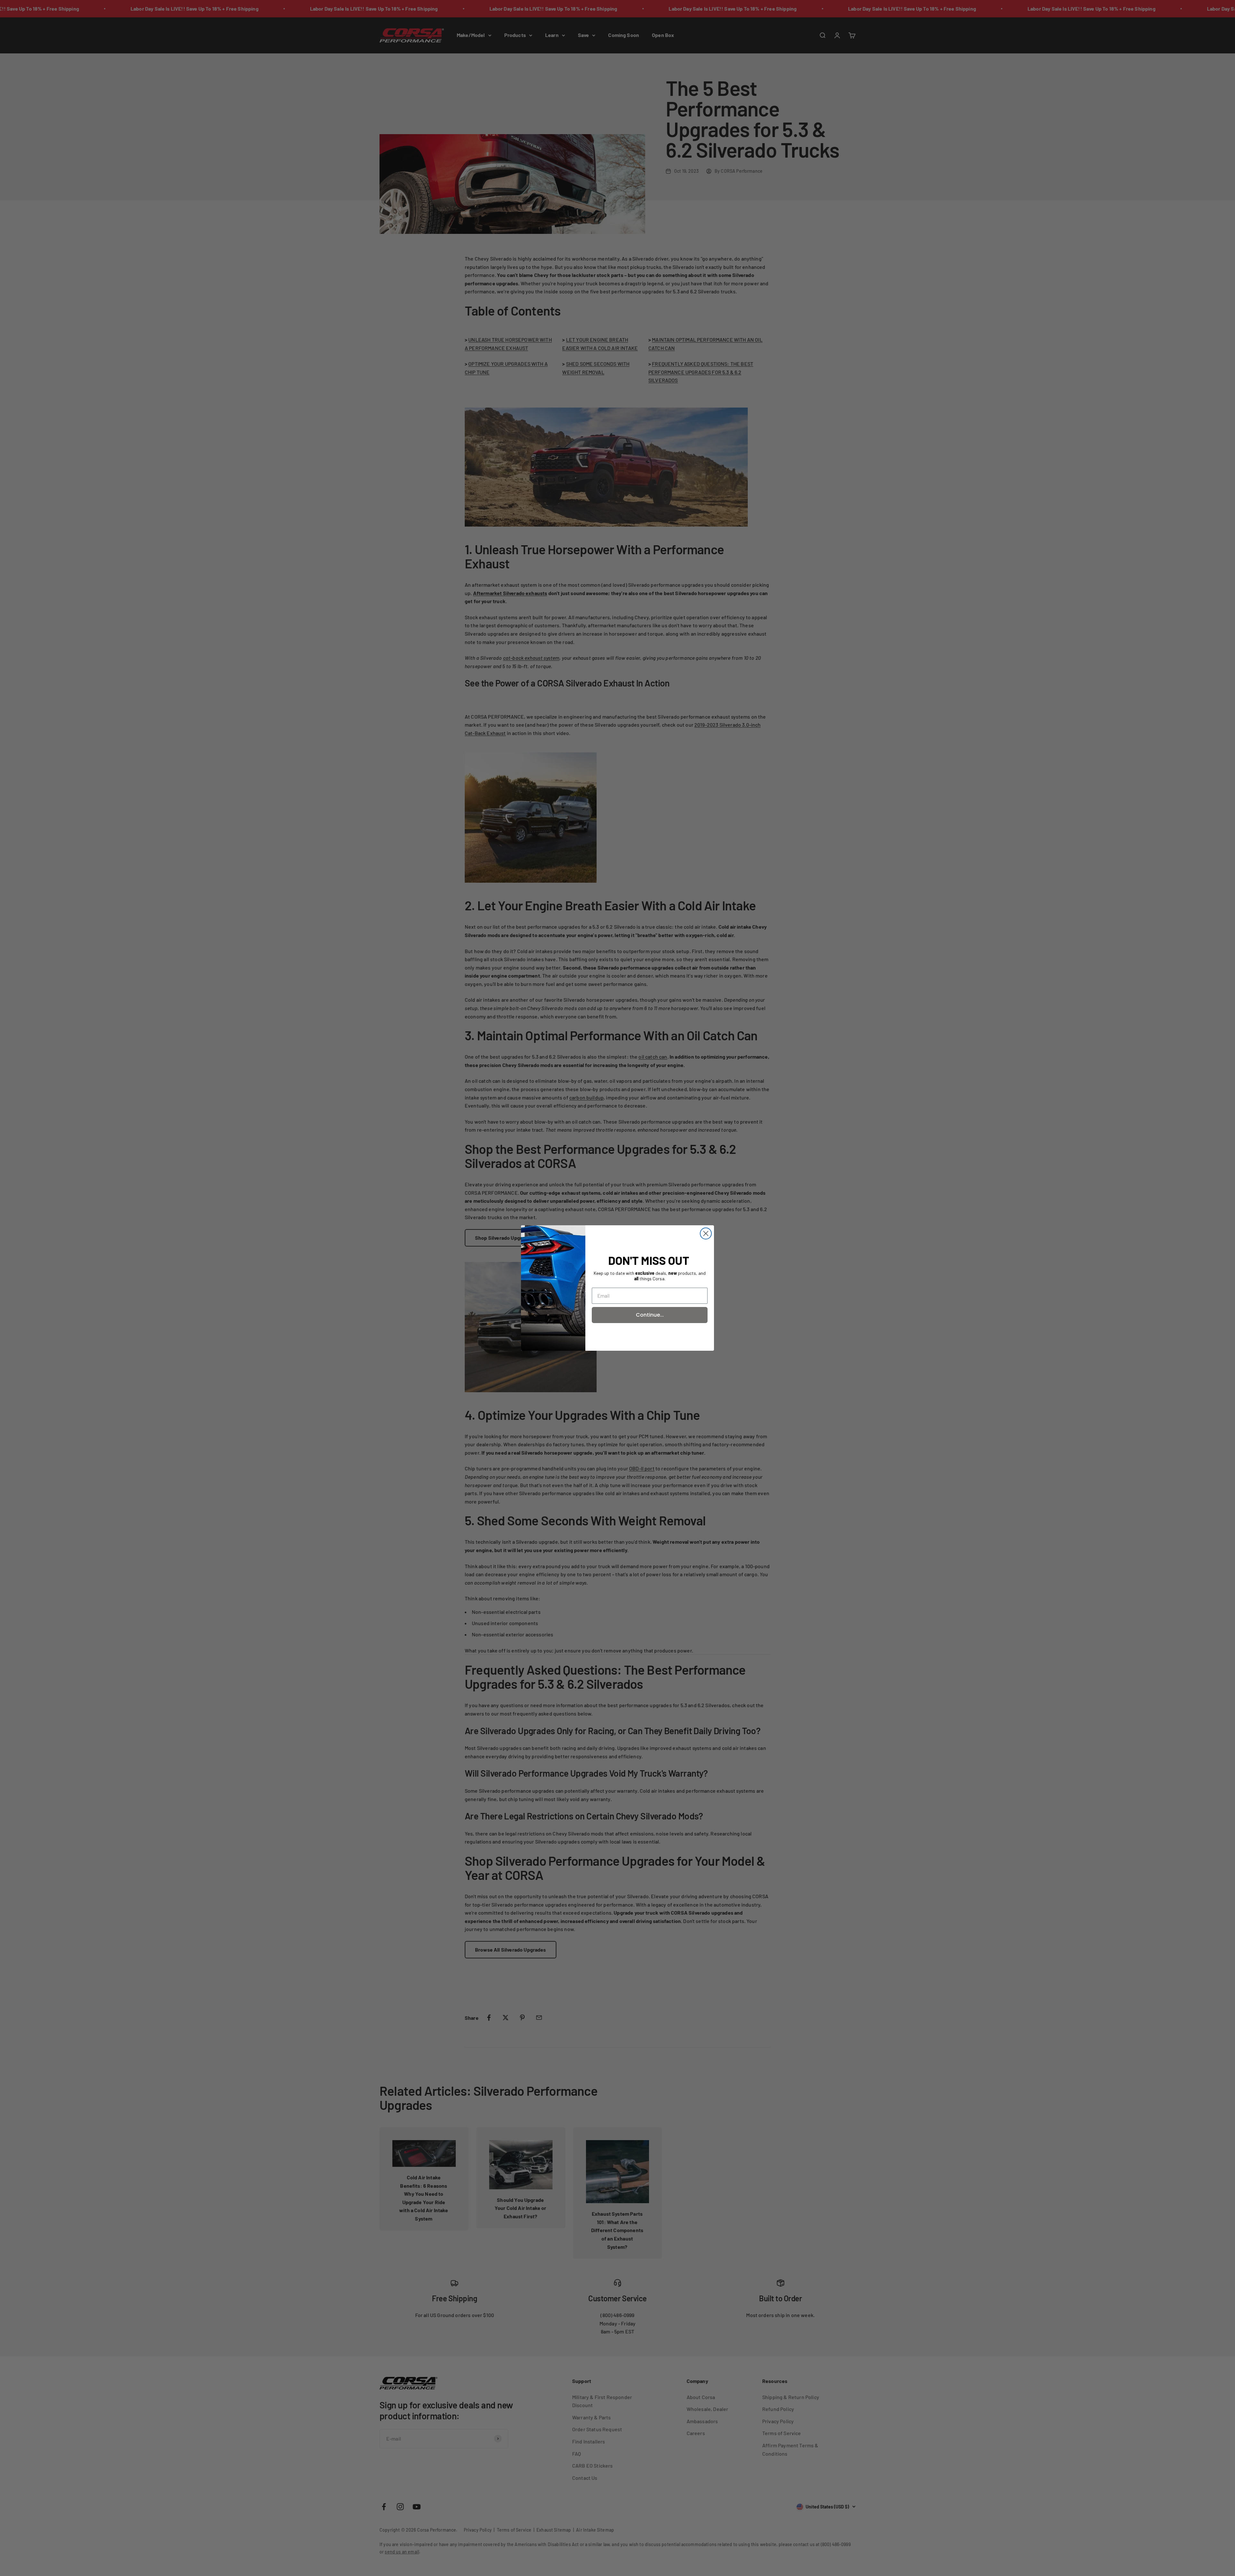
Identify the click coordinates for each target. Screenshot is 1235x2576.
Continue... (650, 1315)
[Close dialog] (706, 1233)
